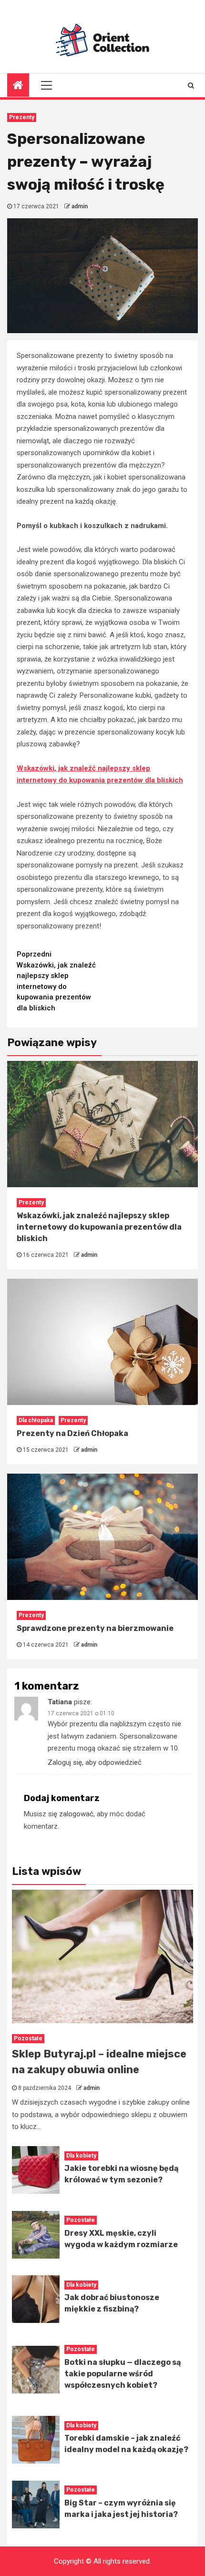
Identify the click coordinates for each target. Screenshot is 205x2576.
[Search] (191, 85)
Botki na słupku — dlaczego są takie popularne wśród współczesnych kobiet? (123, 2374)
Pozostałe (28, 2038)
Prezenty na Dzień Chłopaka (72, 1433)
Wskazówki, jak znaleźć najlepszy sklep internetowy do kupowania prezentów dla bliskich (56, 981)
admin (80, 206)
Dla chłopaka (36, 1420)
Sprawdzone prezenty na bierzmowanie (95, 1628)
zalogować (76, 1814)
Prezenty (22, 117)
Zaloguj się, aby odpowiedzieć (95, 1762)
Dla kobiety (81, 2156)
